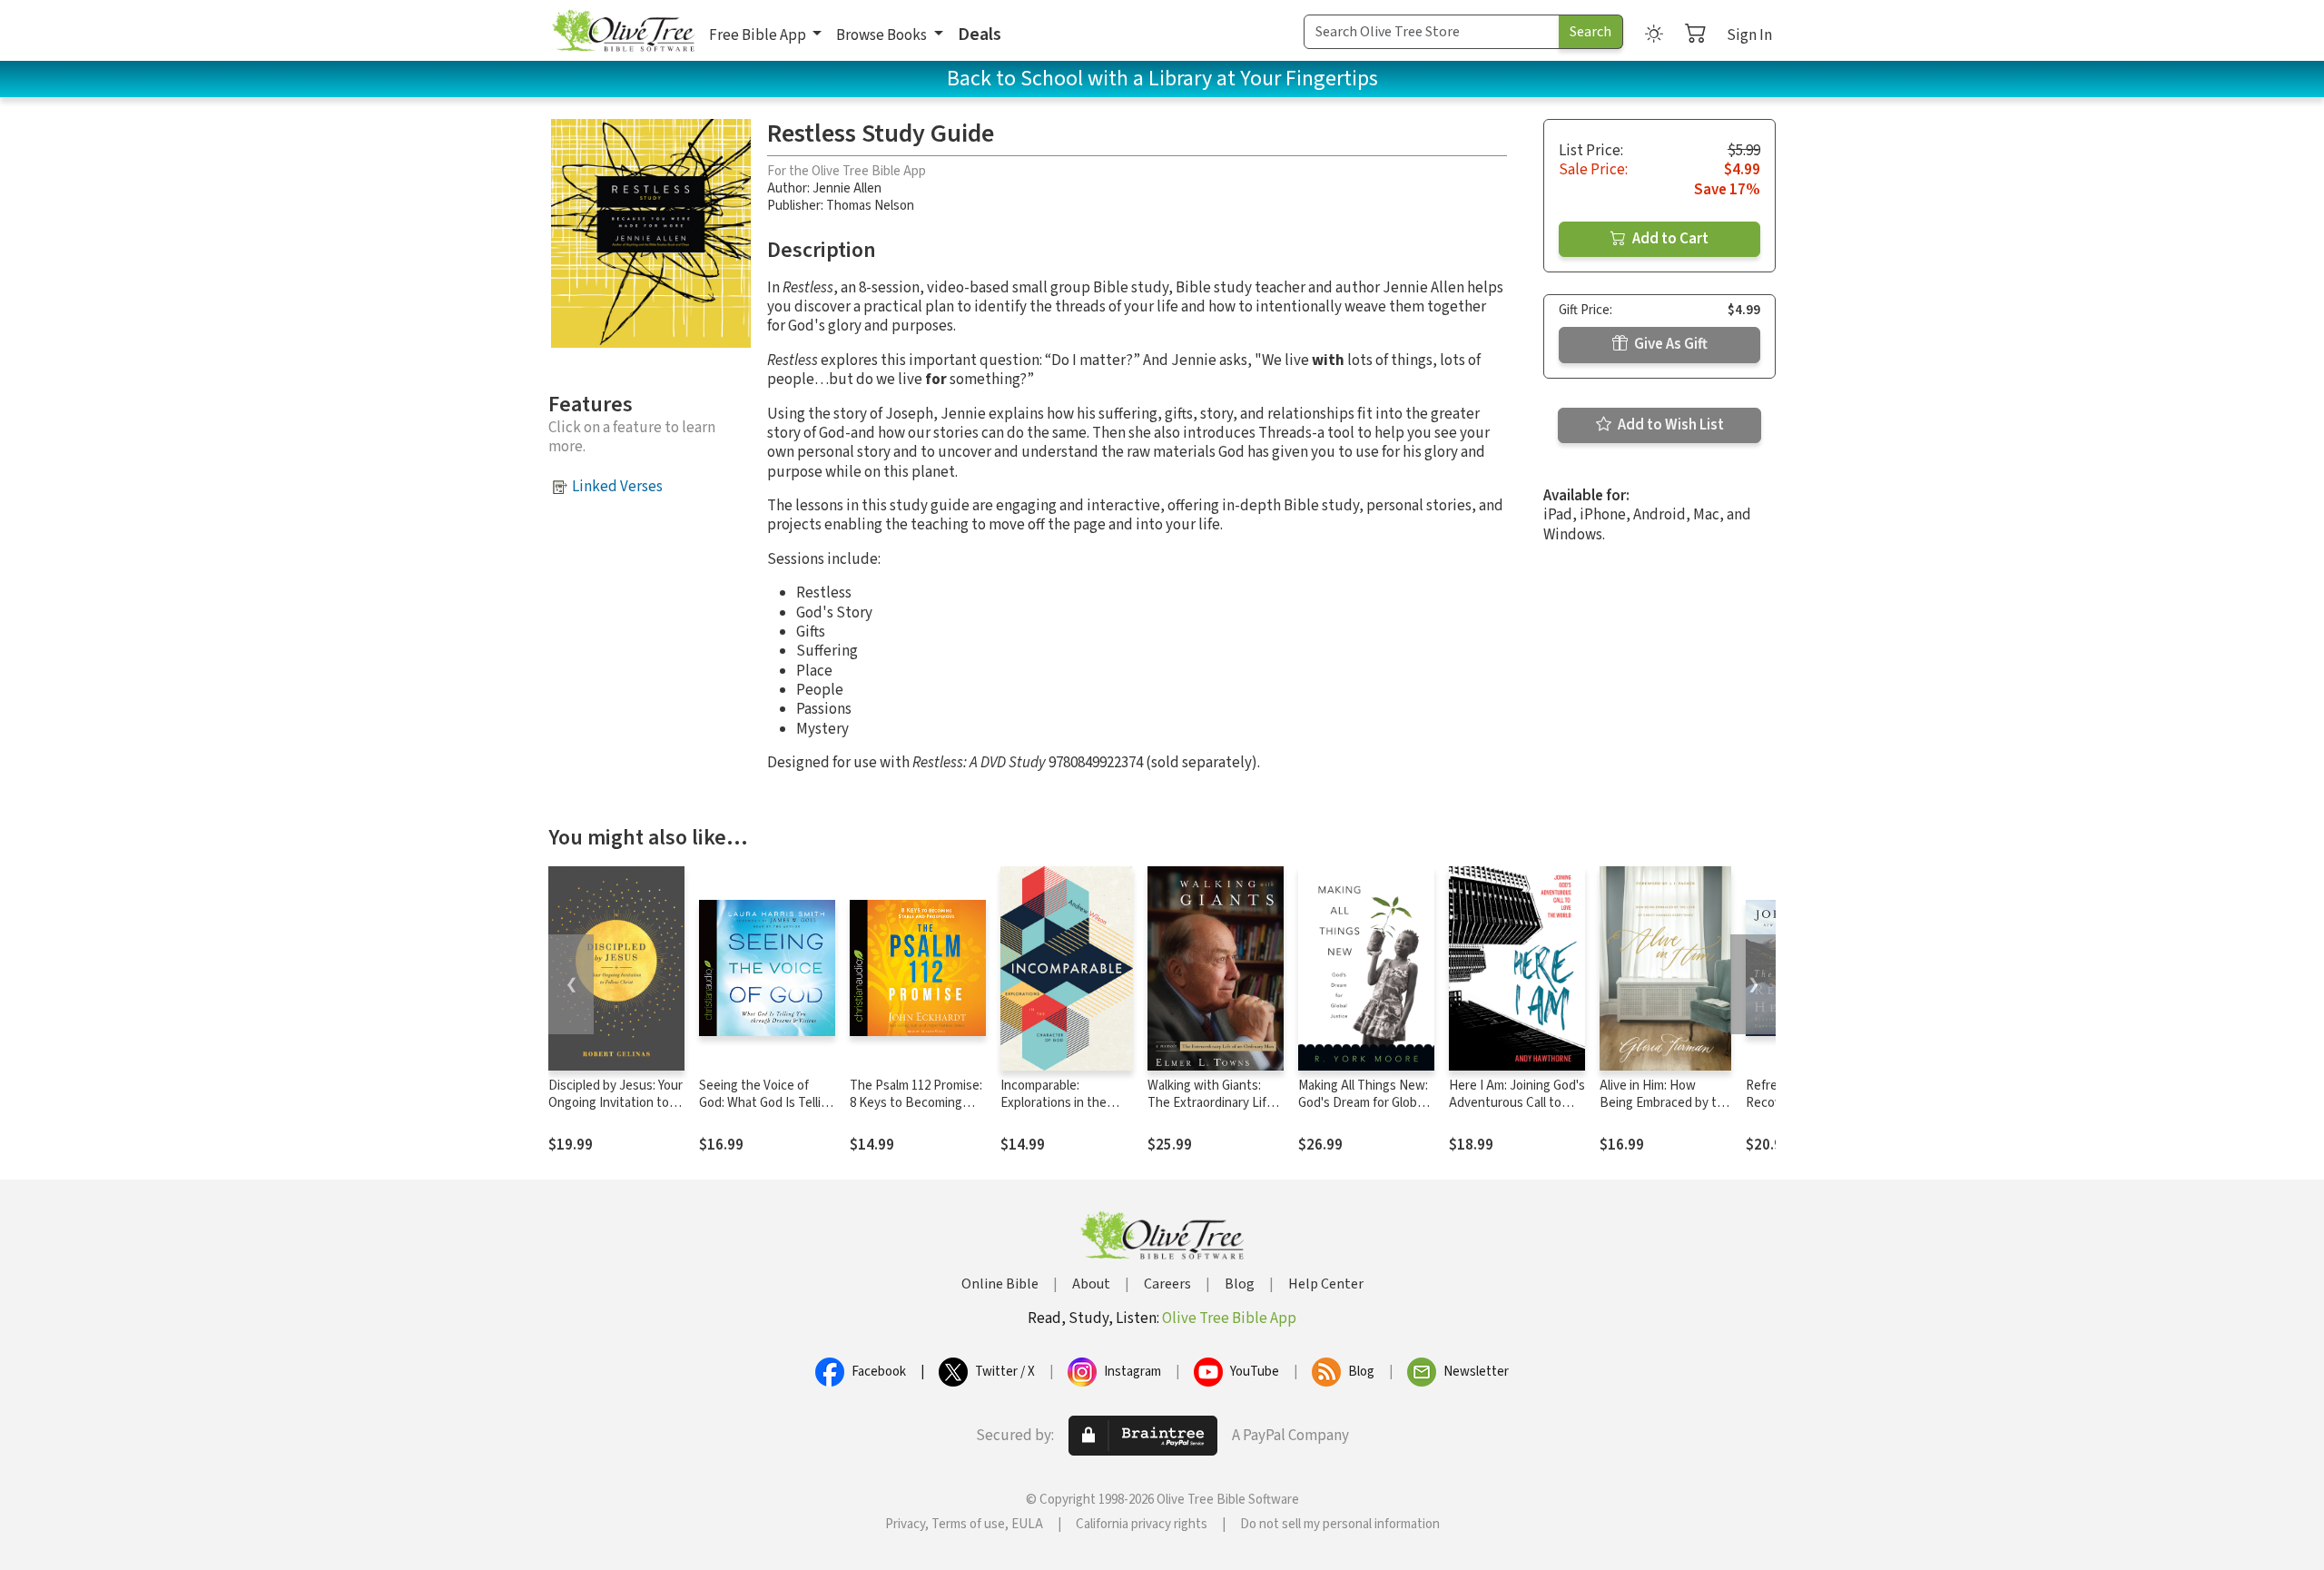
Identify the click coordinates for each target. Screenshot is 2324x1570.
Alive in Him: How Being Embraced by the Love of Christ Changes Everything (1665, 1111)
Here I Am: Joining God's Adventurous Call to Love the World (1517, 1103)
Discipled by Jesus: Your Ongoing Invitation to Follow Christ (615, 1103)
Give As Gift (1669, 344)
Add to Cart (1669, 239)
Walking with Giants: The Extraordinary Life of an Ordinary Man (1211, 1103)
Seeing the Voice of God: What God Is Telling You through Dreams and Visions (767, 1111)
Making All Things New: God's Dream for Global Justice (1363, 1103)
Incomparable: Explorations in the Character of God (1054, 1103)
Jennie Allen (847, 188)
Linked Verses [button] (617, 487)
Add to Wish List (1669, 425)
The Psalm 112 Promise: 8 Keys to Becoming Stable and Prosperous (916, 1103)
